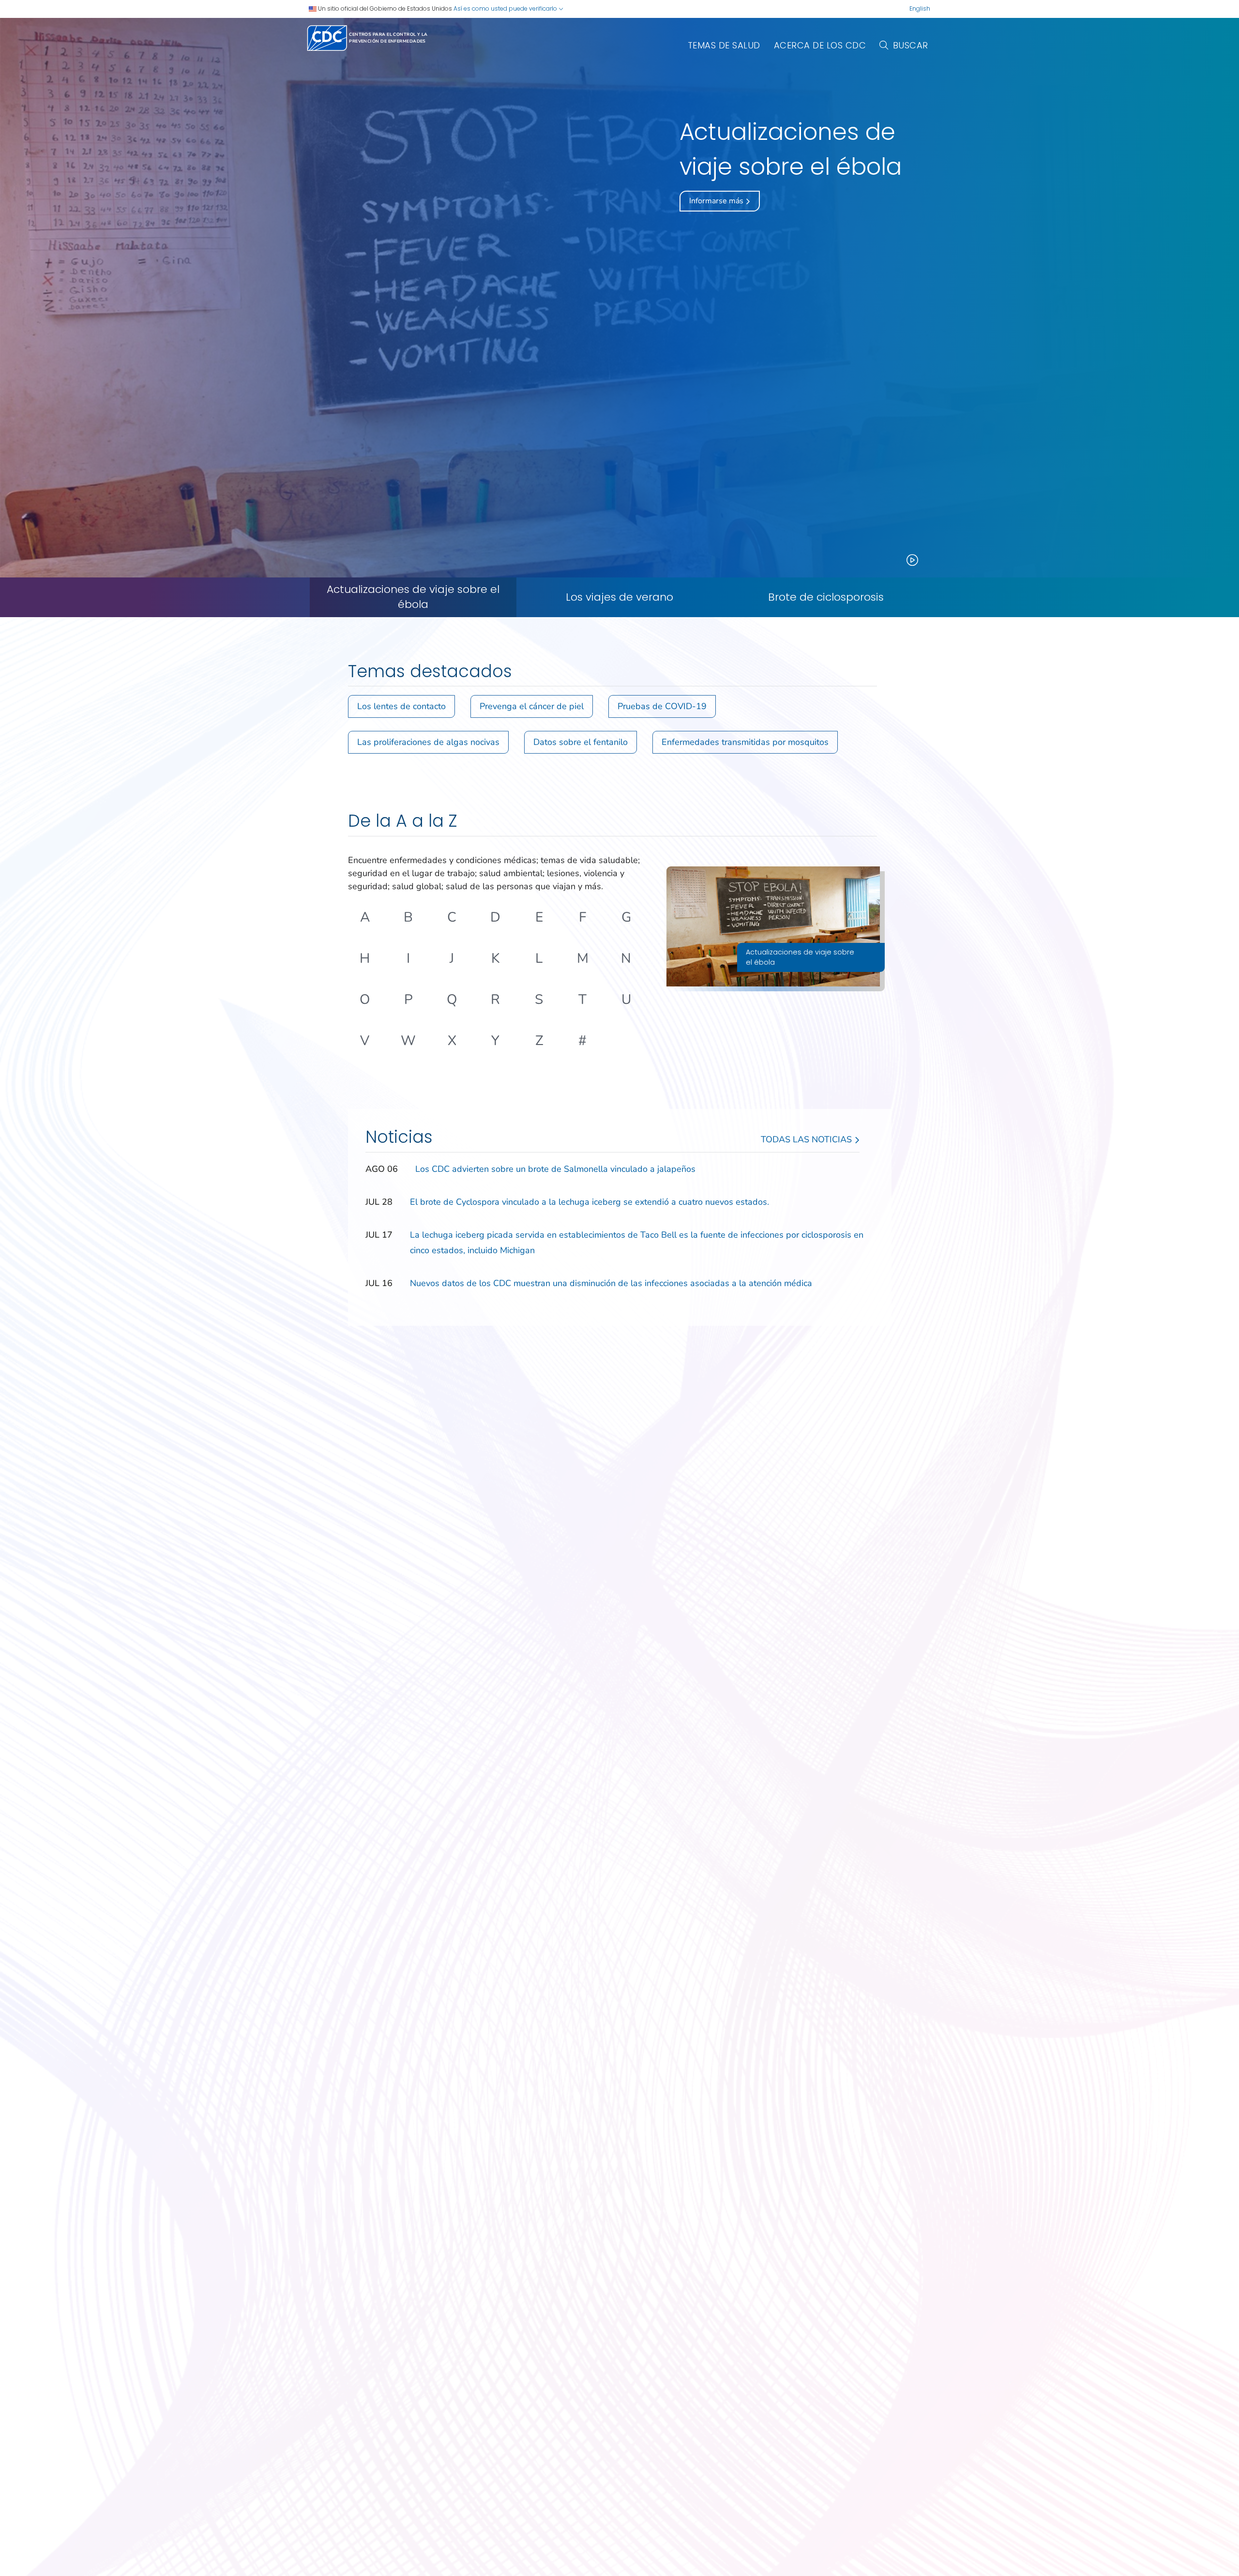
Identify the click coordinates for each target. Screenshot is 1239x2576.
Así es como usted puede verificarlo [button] (506, 8)
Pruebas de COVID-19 (662, 706)
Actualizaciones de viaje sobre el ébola (413, 597)
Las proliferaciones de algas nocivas (428, 742)
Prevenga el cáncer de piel (532, 706)
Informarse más (717, 201)
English (920, 8)
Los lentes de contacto (401, 706)
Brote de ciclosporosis (826, 597)
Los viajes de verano (619, 597)
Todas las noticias (808, 1139)
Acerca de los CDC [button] (820, 45)
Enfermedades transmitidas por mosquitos (745, 742)
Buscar (911, 45)
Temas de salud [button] (724, 45)
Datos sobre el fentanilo (581, 742)
